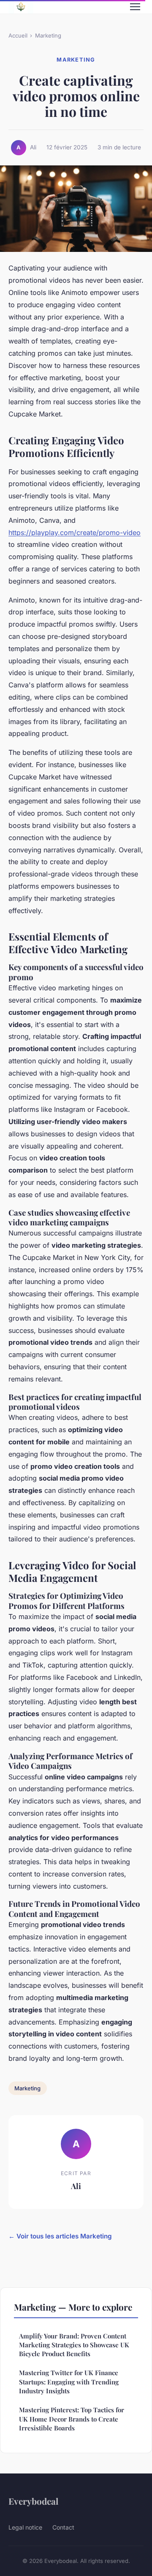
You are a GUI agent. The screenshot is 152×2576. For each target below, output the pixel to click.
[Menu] (135, 7)
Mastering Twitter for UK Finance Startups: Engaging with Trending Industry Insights (69, 2382)
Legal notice (25, 2527)
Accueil (18, 35)
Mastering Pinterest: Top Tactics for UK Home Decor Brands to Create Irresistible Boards (72, 2419)
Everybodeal (33, 2501)
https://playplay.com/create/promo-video (75, 532)
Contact (63, 2527)
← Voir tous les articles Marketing (60, 2236)
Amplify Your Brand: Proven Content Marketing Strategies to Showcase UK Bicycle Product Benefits (74, 2345)
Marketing (48, 35)
